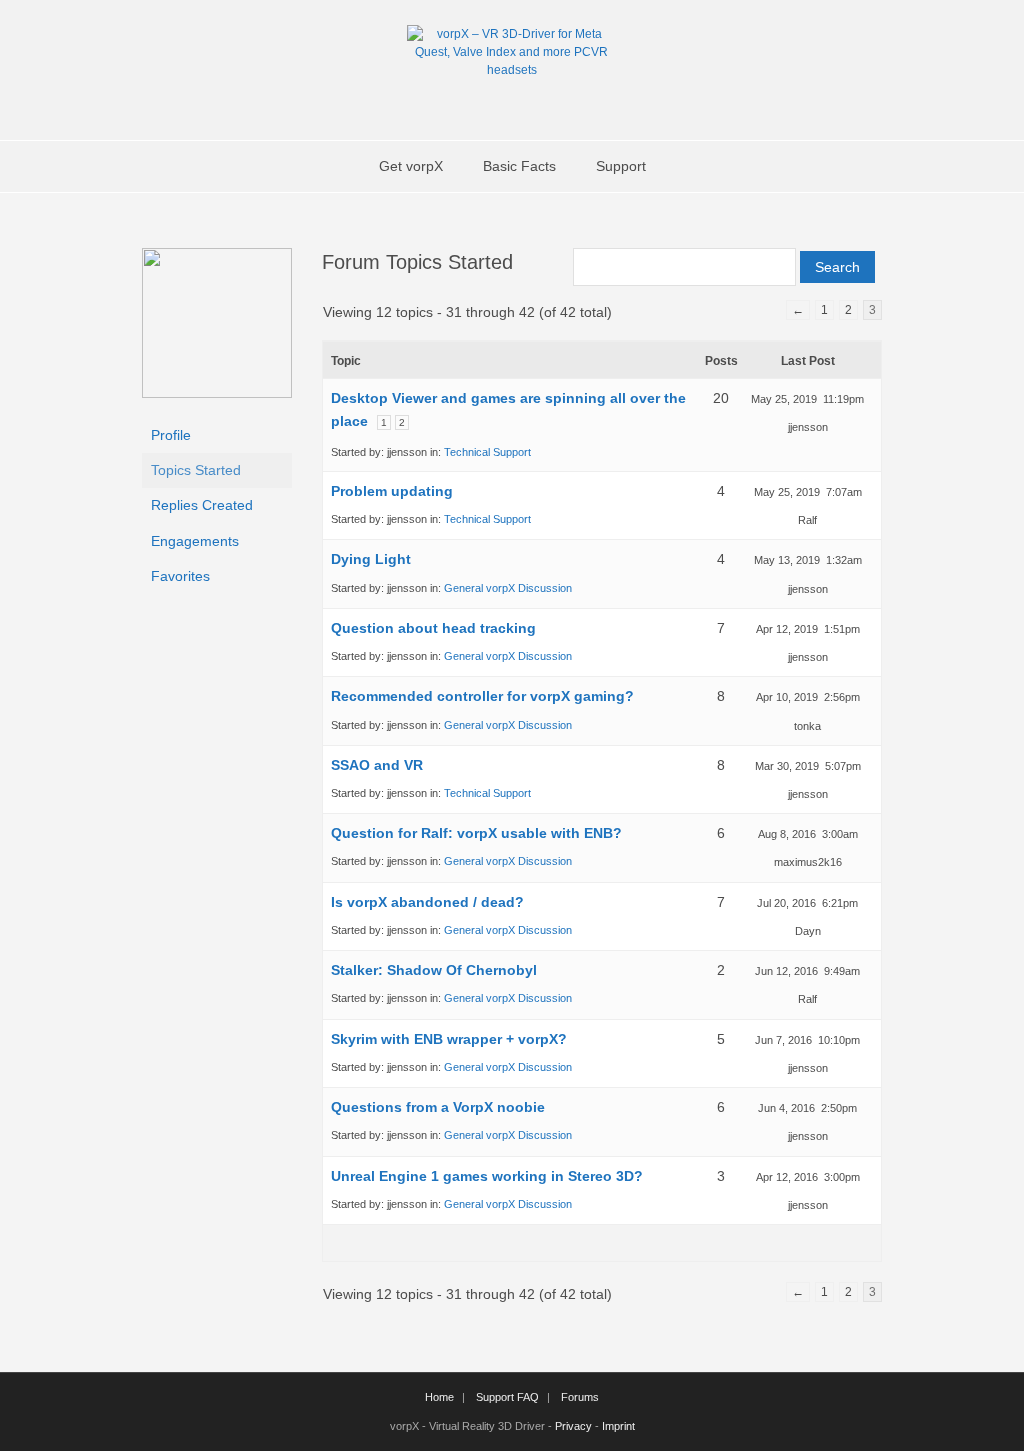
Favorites (180, 576)
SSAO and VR (377, 765)
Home (439, 1397)
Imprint (618, 1426)
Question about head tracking (433, 628)
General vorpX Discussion (508, 588)
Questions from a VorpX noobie (438, 1107)
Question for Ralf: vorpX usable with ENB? (476, 833)
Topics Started (196, 470)
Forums (580, 1397)
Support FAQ (507, 1397)
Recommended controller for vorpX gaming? (482, 696)
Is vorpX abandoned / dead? (427, 902)
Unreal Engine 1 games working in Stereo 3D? (487, 1176)
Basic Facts (519, 166)
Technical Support (487, 452)
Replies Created (202, 505)
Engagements (195, 541)
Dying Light (371, 559)
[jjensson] (217, 393)
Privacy (573, 1426)
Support (621, 166)
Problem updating (392, 491)
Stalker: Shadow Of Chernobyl (434, 970)
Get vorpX (411, 166)
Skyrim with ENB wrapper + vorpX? (449, 1039)
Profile (171, 435)
